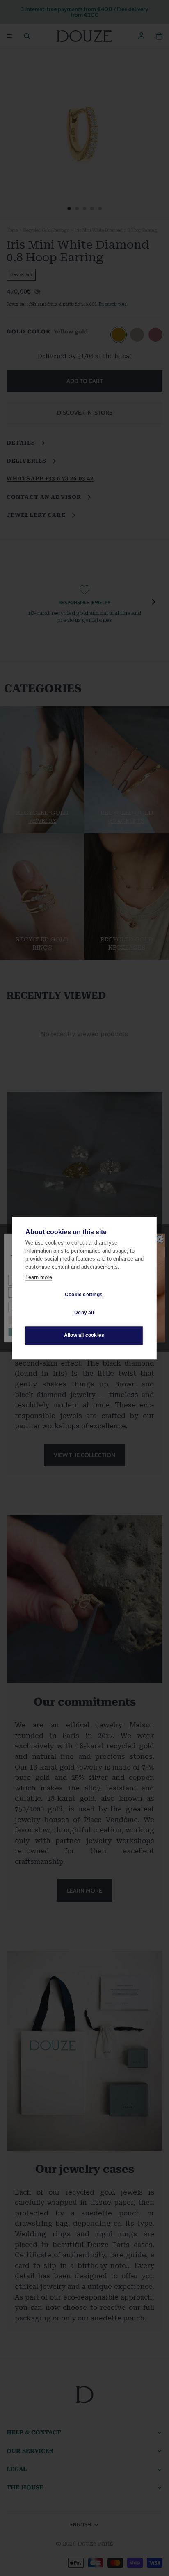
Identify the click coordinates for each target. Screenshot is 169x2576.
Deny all (84, 1313)
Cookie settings (84, 1295)
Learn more (39, 1277)
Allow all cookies (84, 1335)
